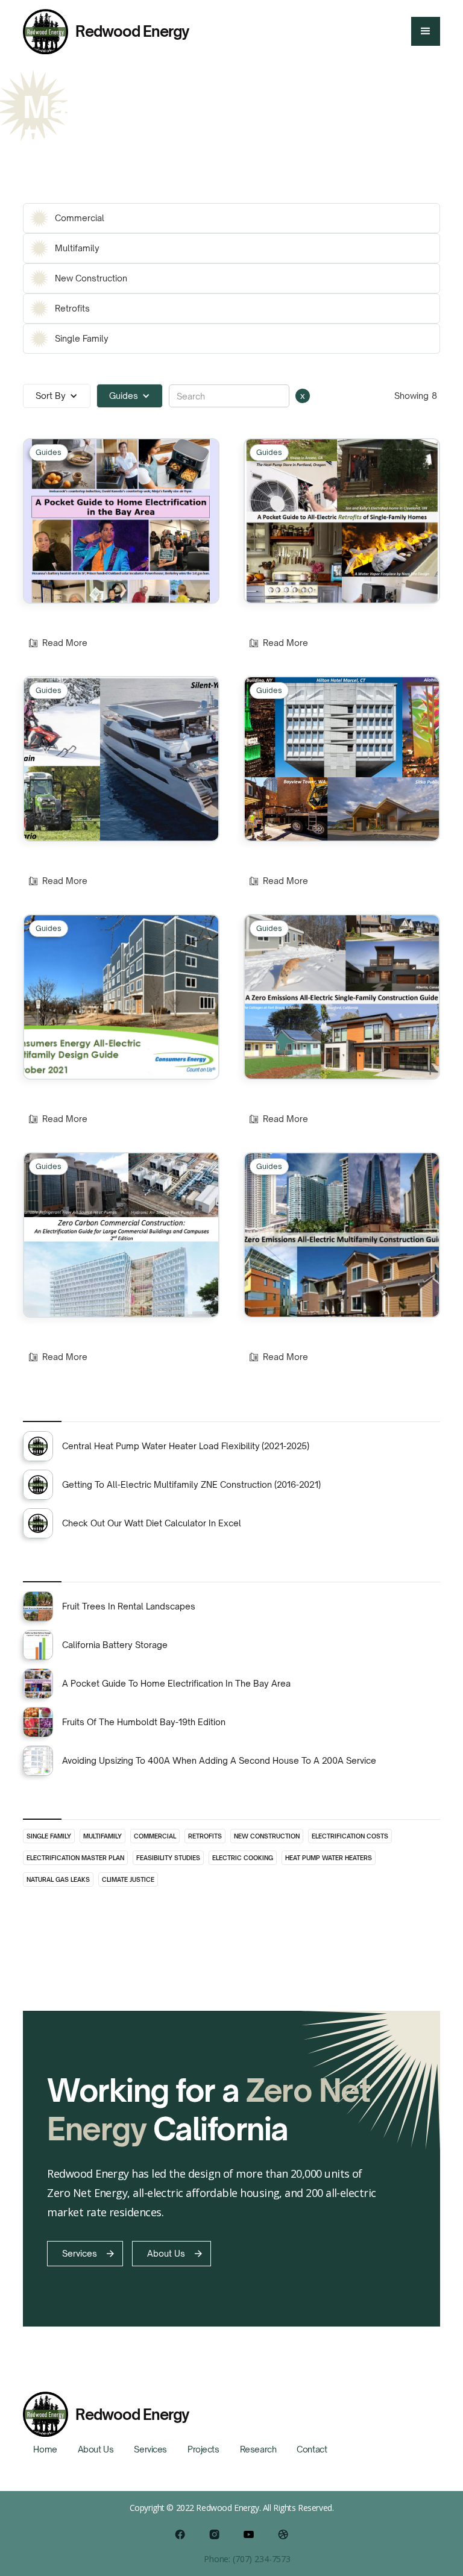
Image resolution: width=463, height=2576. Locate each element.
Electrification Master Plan (75, 1858)
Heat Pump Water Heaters (329, 1858)
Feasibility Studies (168, 1858)
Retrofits (205, 1836)
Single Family (49, 1836)
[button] (426, 31)
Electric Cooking (243, 1858)
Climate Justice (128, 1879)
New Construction (267, 1836)
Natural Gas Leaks (58, 1879)
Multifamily (102, 1836)
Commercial (155, 1836)
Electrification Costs (350, 1836)
